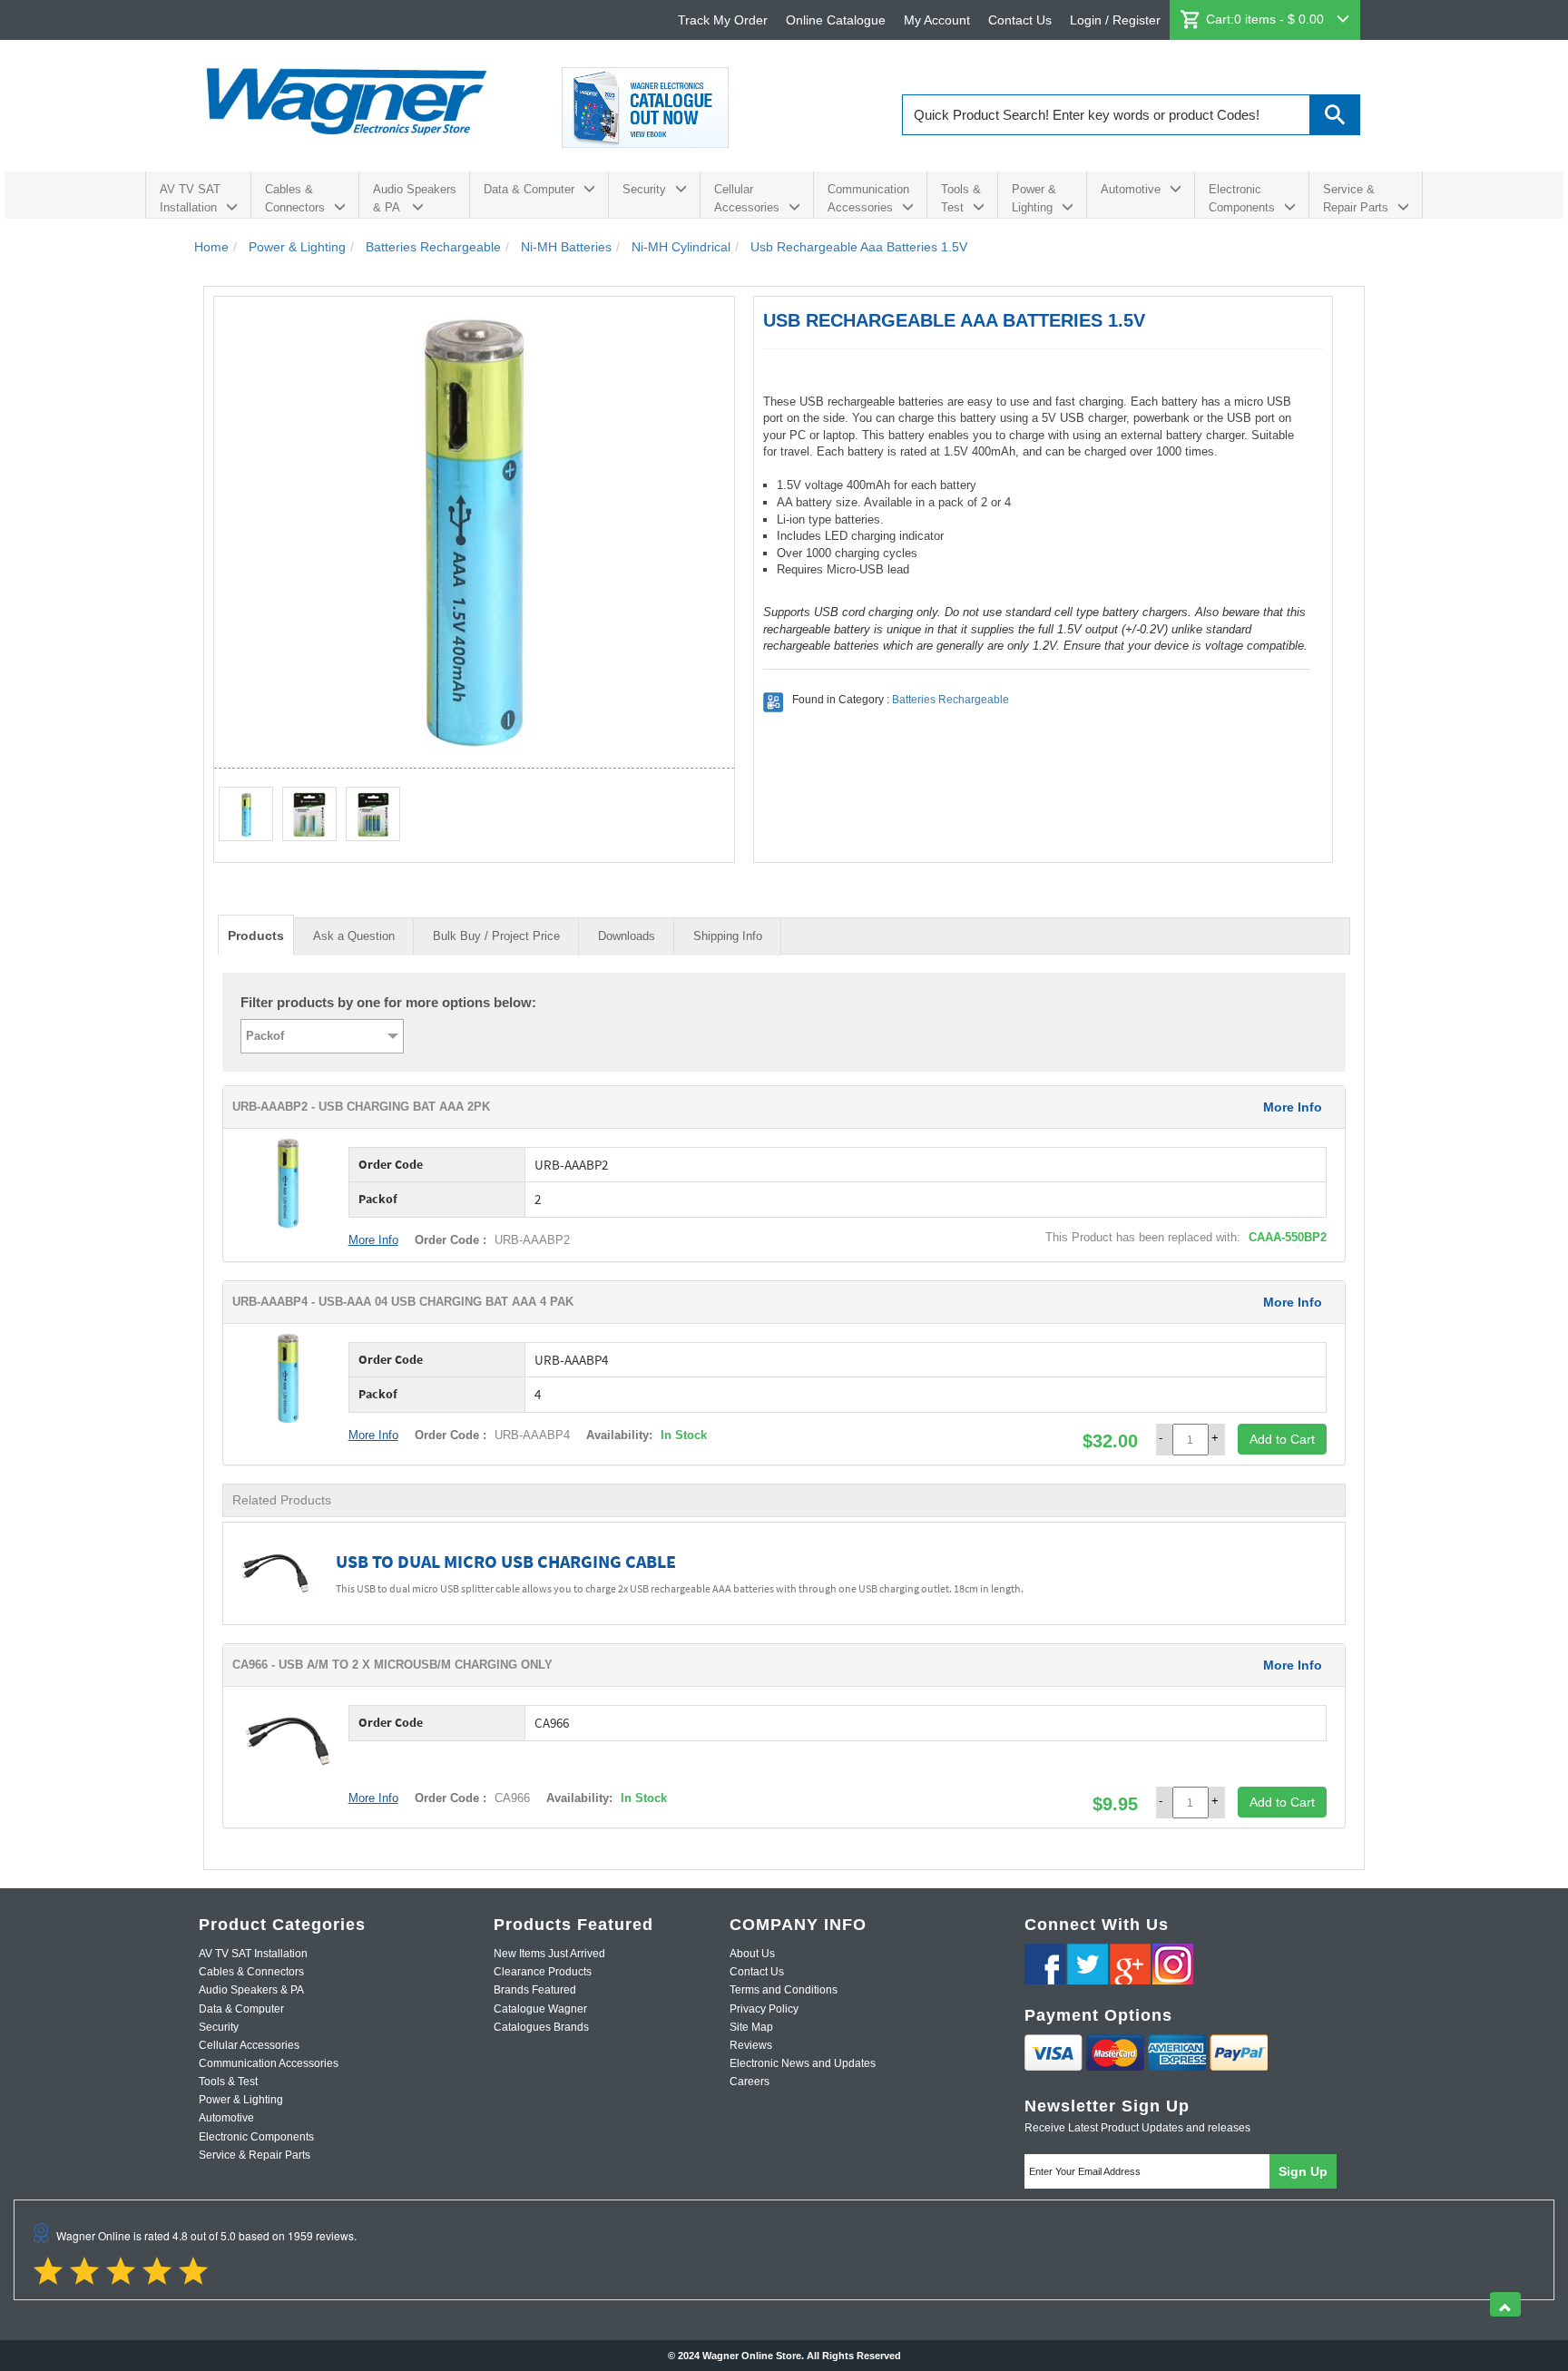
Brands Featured (535, 1990)
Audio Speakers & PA (415, 198)
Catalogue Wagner (540, 2009)
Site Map (751, 2027)
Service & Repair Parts (1356, 198)
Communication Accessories (868, 198)
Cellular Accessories (747, 198)
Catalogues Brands (541, 2027)
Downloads (627, 936)
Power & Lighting (1034, 198)
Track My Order (723, 20)
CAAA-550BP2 (1288, 1237)
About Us (752, 1954)
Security (644, 189)
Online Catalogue (836, 20)
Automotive (1131, 189)
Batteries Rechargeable (951, 700)
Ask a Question (354, 936)
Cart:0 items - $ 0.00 (1267, 19)
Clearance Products (543, 1972)
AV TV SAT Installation (190, 198)
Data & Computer (529, 189)
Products (256, 936)
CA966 (510, 1798)
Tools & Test (961, 198)
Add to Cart (1282, 1439)
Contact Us (1020, 20)
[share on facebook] (1045, 1964)
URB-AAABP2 (530, 1240)
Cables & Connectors (295, 198)
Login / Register (1115, 20)
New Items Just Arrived (549, 1954)
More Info (1293, 1107)
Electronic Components (1242, 198)
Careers (750, 2082)
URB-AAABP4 (530, 1435)
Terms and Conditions (784, 1990)
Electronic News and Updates (803, 2063)
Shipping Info (728, 936)
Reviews (751, 2045)
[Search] (1335, 115)
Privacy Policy (764, 2009)
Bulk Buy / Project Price (496, 936)
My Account (937, 20)
